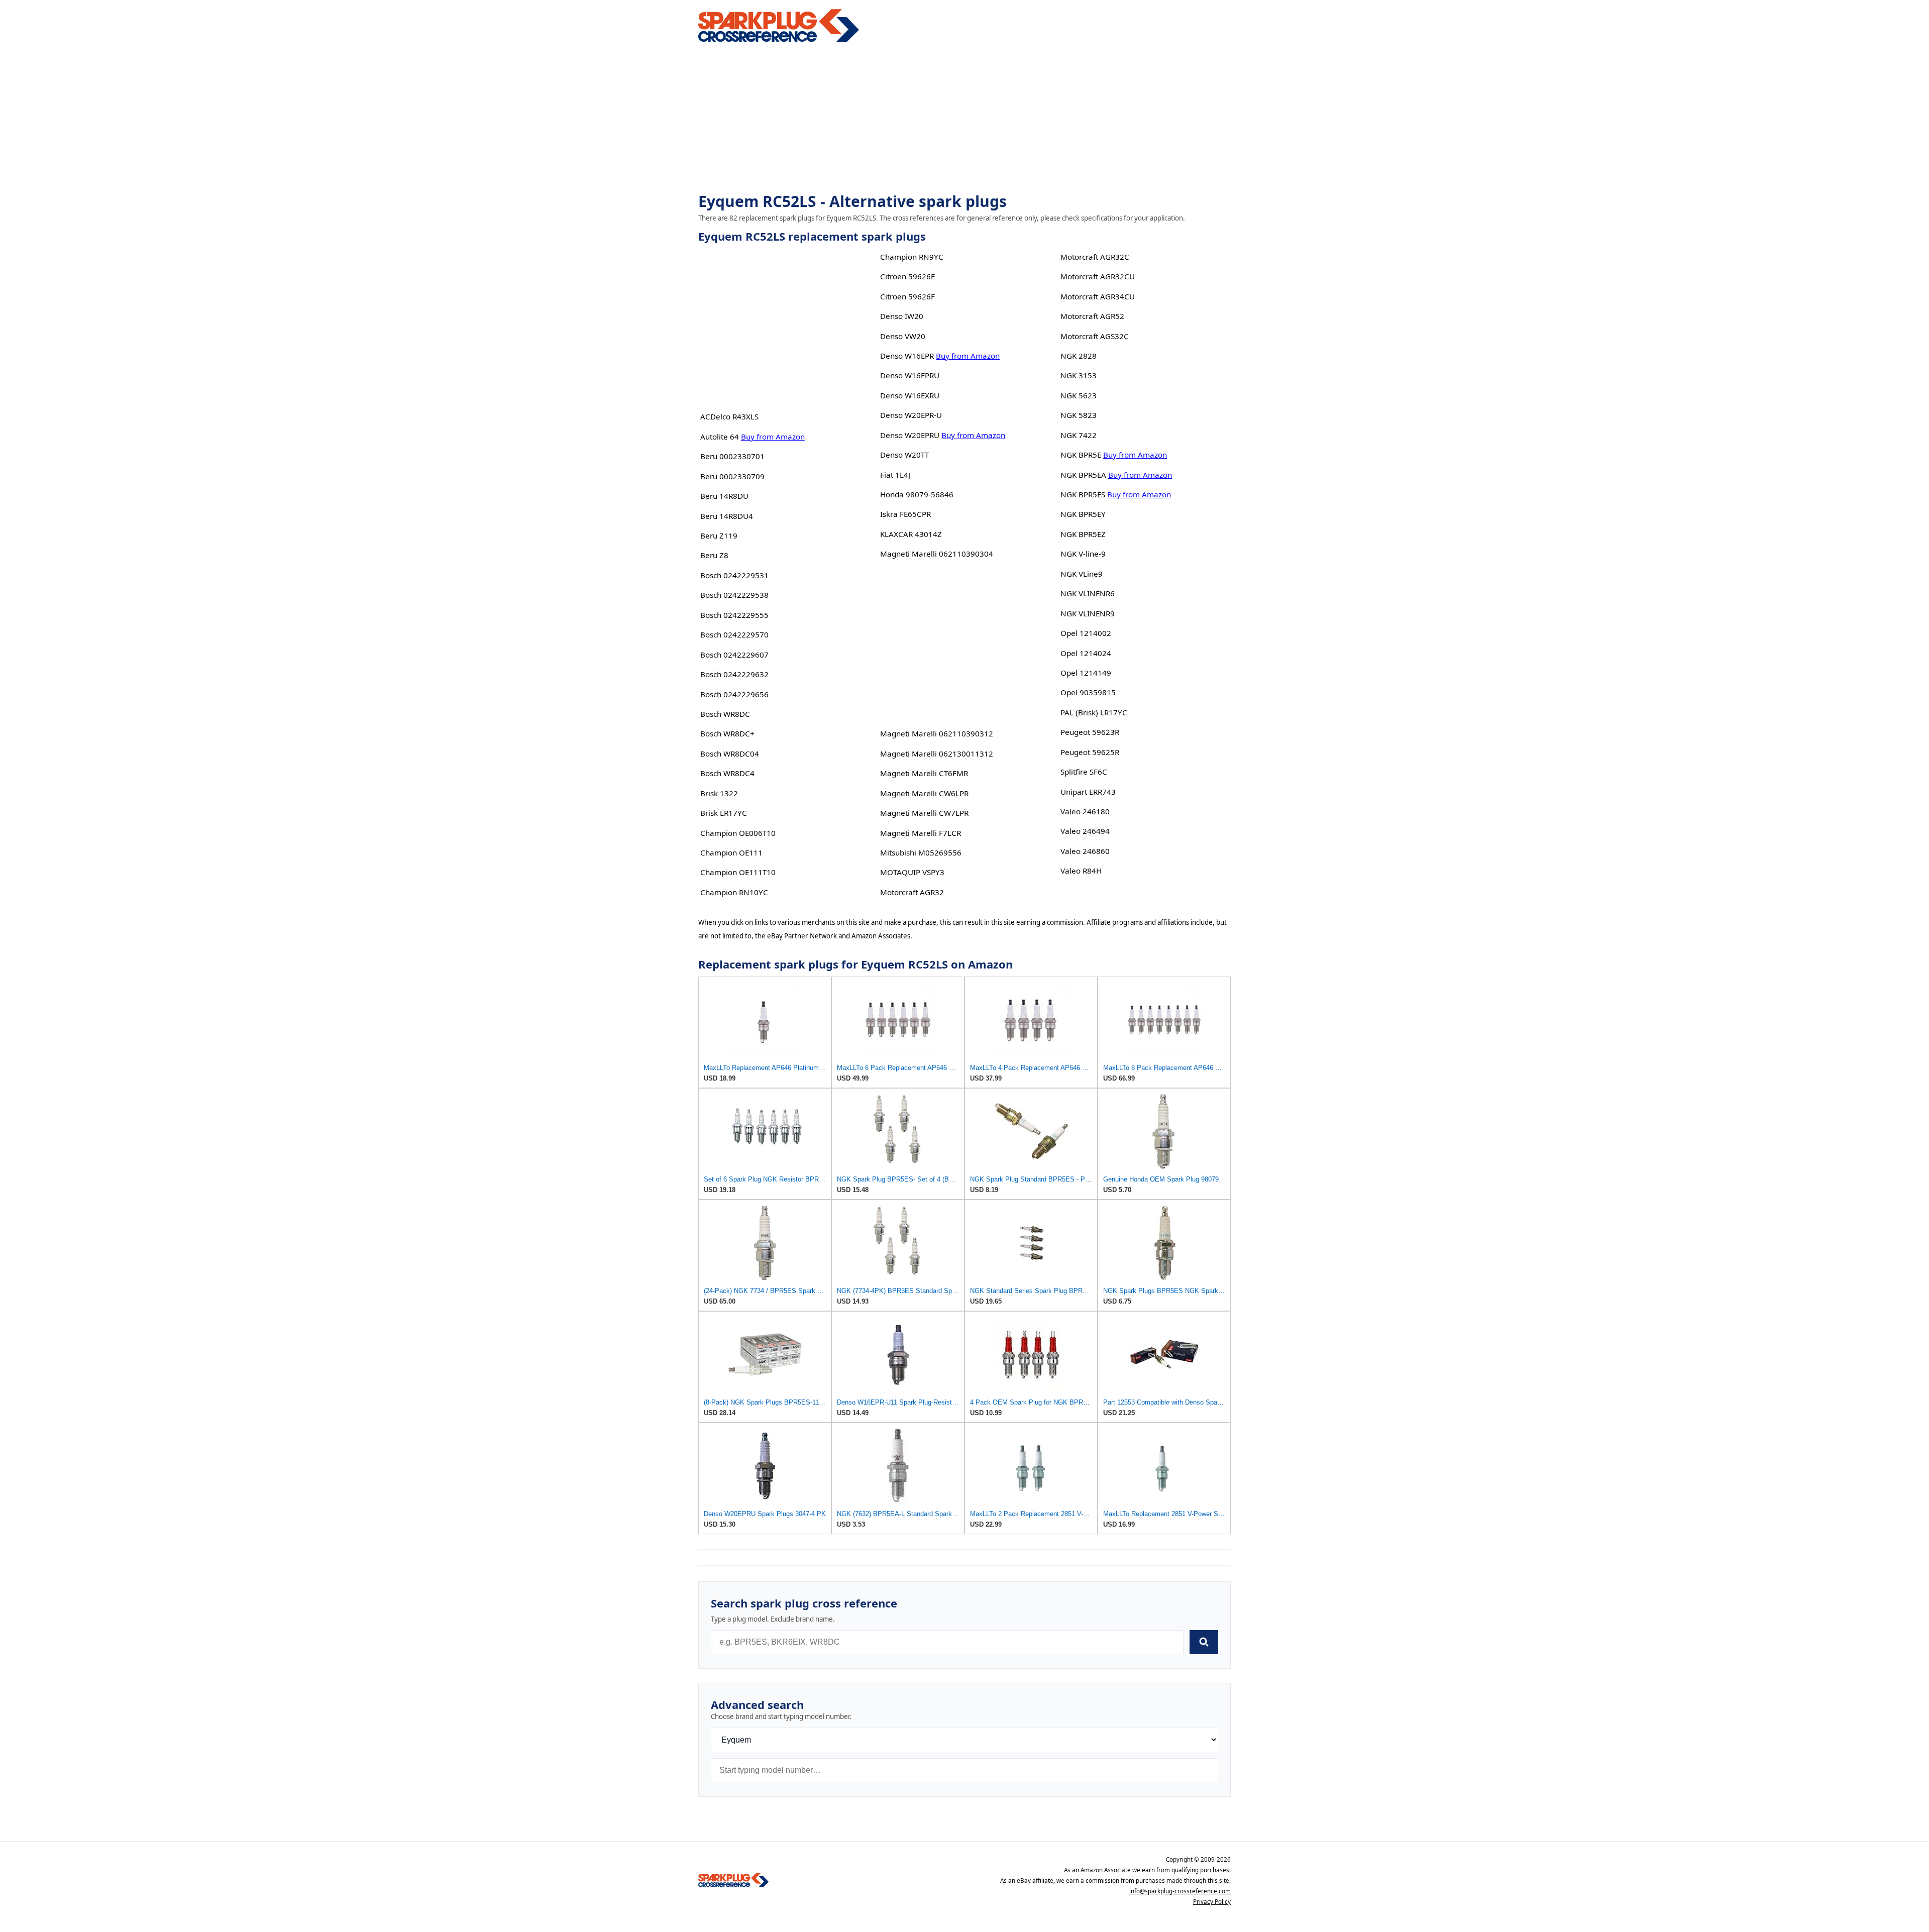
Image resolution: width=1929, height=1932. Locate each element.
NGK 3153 (1079, 375)
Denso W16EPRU (910, 375)
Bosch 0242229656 (734, 694)
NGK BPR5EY (1083, 514)
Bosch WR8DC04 (730, 754)
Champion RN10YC (734, 892)
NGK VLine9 (1082, 574)
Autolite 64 (720, 437)
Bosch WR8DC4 (727, 773)
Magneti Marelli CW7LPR (924, 813)
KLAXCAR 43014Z (911, 534)
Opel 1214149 (1086, 673)
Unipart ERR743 (1088, 792)
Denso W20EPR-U (911, 415)
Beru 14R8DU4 (727, 516)
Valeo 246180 (1085, 811)
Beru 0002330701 (732, 456)
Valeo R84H (1081, 871)
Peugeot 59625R (1090, 752)
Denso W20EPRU (910, 435)
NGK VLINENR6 (1088, 593)
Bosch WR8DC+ (727, 733)
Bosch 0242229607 (734, 655)
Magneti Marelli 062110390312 (937, 733)
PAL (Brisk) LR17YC (1094, 712)
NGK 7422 (1079, 435)
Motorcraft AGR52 (1092, 316)
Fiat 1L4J (895, 475)
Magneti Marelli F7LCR (921, 833)
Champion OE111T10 (738, 872)
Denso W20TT (904, 455)
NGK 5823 (1079, 415)
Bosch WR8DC (725, 714)
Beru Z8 (714, 555)
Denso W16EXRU (910, 395)
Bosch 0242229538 (734, 595)
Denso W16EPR (907, 356)
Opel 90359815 (1088, 692)
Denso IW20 (902, 316)
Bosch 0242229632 (734, 674)
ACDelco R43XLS (729, 416)
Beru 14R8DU (724, 496)
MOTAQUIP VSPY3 (912, 872)
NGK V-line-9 (1083, 554)
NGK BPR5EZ (1083, 534)
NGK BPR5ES (1083, 494)
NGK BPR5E (1081, 455)
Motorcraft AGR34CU (1098, 296)
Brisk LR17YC (724, 813)
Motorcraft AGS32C (1095, 336)
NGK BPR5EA (1083, 475)
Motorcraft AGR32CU (1098, 276)
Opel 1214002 (1086, 633)
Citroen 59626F (907, 296)
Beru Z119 (719, 535)
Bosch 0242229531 (734, 575)
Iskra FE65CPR (905, 514)
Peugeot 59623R (1090, 732)
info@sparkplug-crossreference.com (1180, 1891)
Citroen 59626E (907, 276)
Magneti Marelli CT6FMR (924, 773)
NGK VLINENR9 (1088, 613)
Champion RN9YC (912, 257)
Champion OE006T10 (738, 833)
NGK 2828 (1079, 356)
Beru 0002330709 (732, 476)
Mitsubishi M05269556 (921, 852)
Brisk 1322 (719, 793)
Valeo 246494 (1085, 831)
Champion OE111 (731, 852)
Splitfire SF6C (1084, 772)
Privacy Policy (1212, 1902)
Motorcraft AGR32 (912, 892)
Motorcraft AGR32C (1095, 257)
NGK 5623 (1079, 395)
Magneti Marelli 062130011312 (937, 754)
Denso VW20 (903, 336)
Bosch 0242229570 (734, 634)
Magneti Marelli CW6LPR (924, 793)
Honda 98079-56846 (917, 494)
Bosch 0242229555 (734, 615)
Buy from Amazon (773, 437)
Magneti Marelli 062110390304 (937, 554)
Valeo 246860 (1085, 851)
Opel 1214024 (1086, 653)
